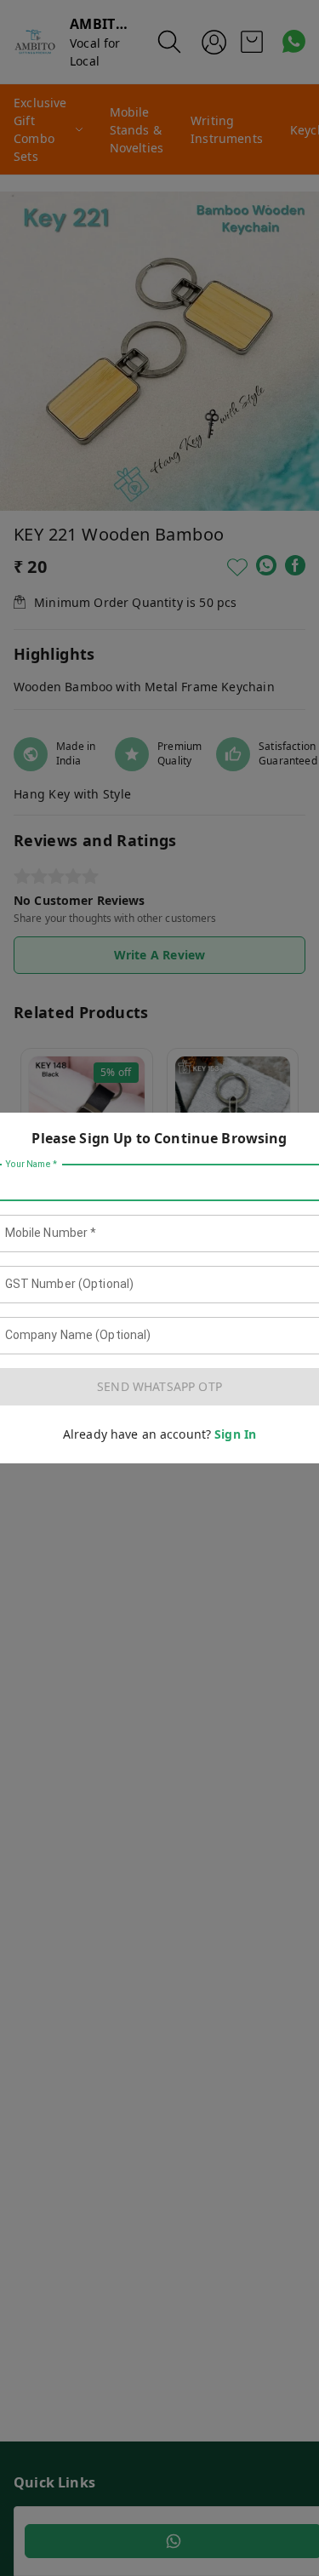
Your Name (31, 1165)
